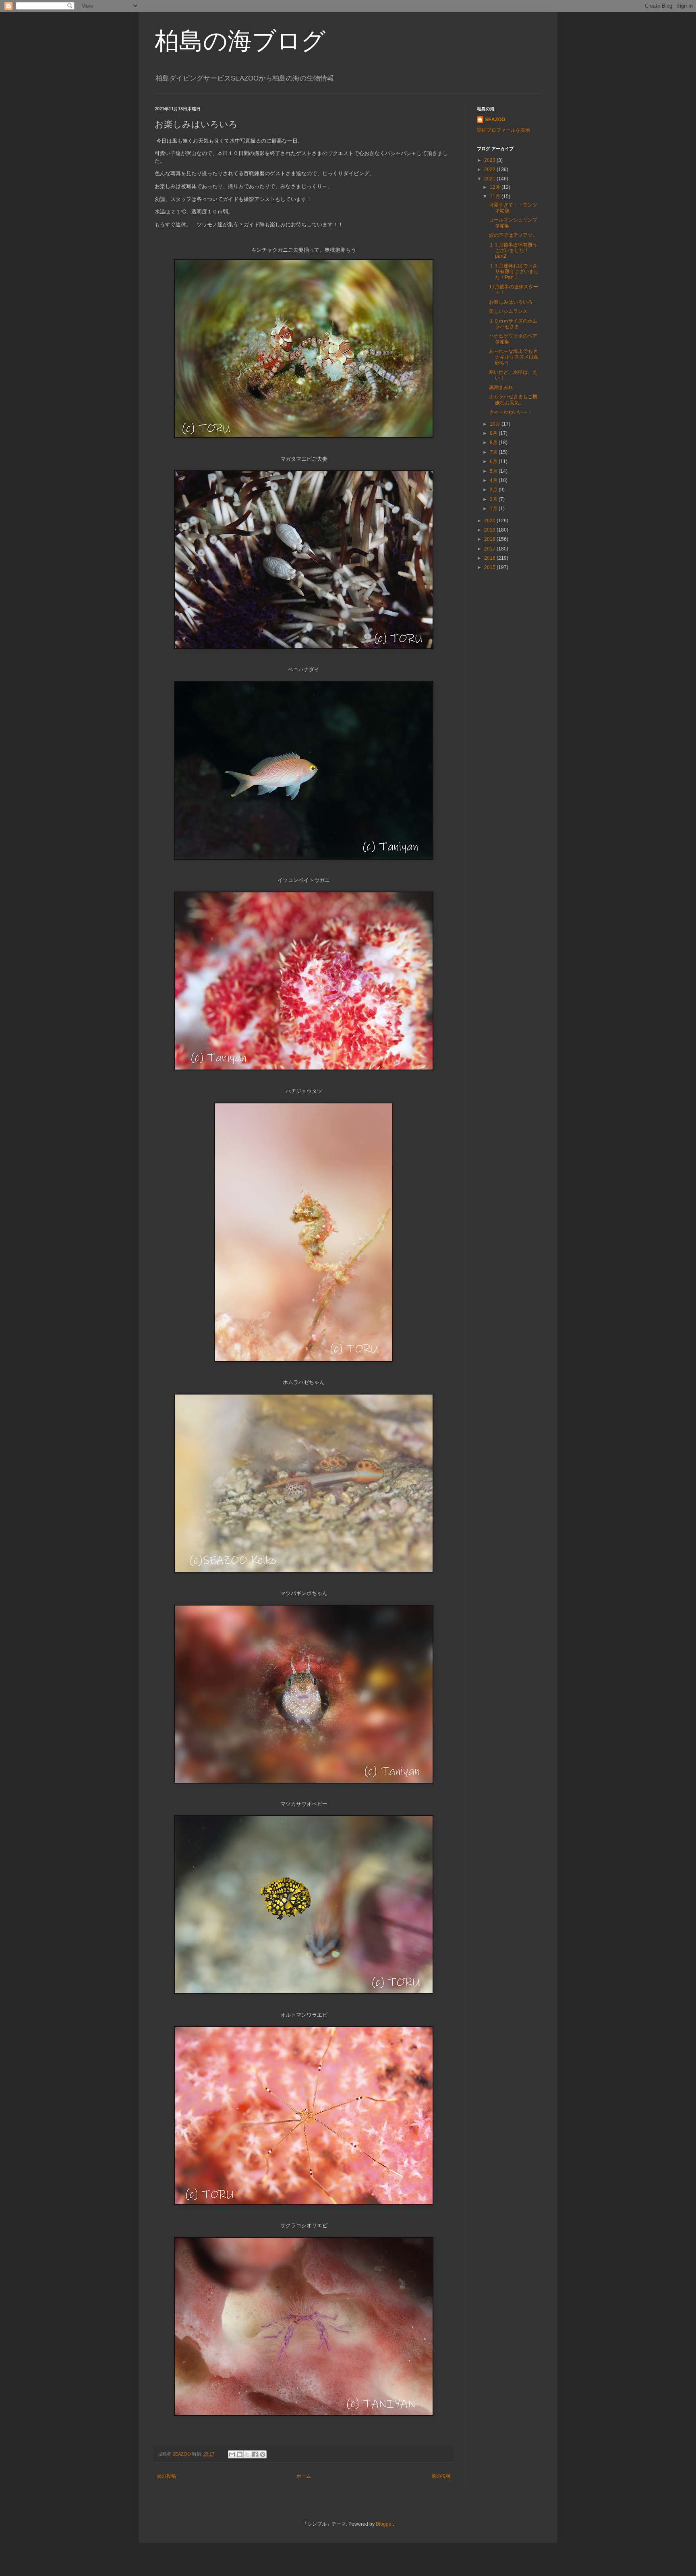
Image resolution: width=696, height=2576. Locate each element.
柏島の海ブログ (240, 41)
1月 (494, 509)
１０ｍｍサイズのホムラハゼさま (513, 324)
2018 (490, 539)
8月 (494, 443)
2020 (490, 521)
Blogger (384, 2524)
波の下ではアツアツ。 (513, 235)
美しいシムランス (508, 311)
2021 (490, 179)
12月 (496, 187)
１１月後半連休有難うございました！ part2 (513, 251)
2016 (490, 558)
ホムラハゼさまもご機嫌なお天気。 (513, 399)
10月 (496, 424)
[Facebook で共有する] (255, 2454)
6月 (494, 461)
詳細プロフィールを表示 (503, 130)
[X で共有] (247, 2454)
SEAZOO (495, 120)
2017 (490, 549)
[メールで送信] (232, 2454)
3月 (494, 490)
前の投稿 (441, 2476)
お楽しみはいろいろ (511, 302)
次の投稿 (166, 2476)
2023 (490, 160)
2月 (494, 499)
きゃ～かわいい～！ (511, 412)
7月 (494, 452)
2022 (490, 170)
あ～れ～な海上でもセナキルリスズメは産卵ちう (514, 357)
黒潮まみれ (501, 387)
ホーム (304, 2476)
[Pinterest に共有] (263, 2454)
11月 (496, 197)
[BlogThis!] (240, 2454)
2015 (490, 567)
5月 (494, 471)
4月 (494, 480)
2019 (490, 530)
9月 (494, 433)
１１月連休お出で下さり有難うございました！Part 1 (514, 272)
